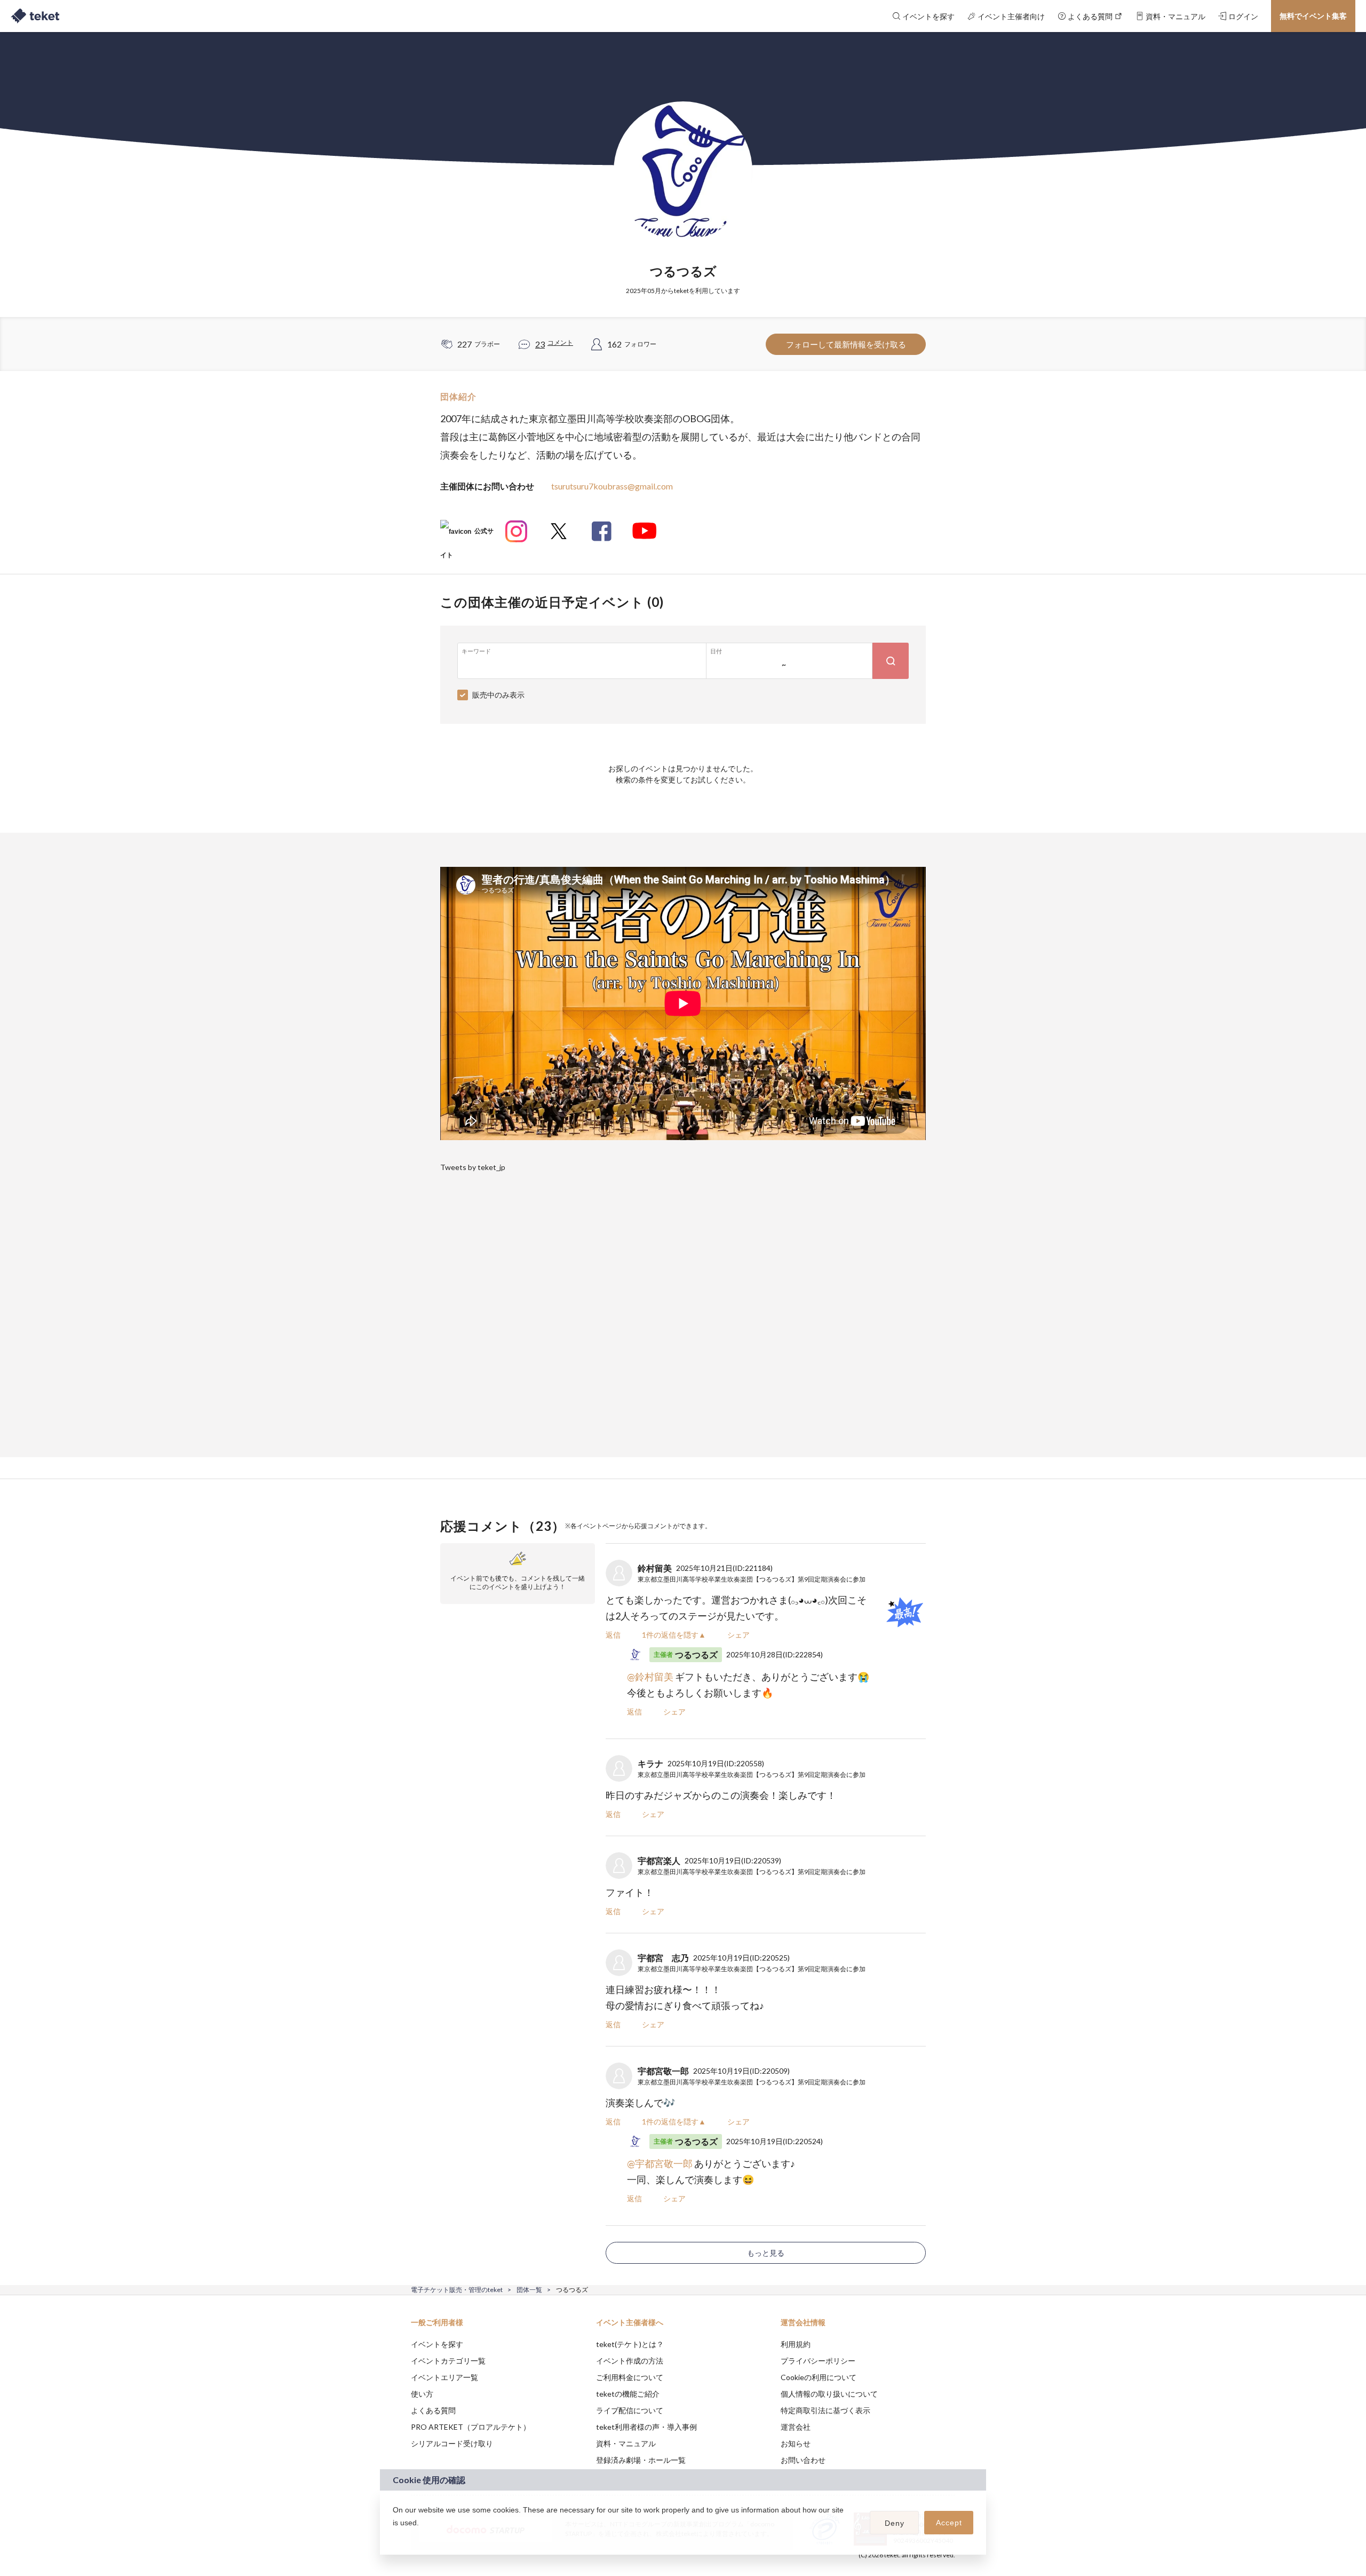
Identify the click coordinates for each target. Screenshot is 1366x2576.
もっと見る (766, 2253)
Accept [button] (949, 2523)
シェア (738, 1635)
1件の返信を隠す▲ (674, 1635)
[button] (394, 2537)
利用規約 (796, 2344)
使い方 (422, 2394)
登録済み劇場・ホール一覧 (641, 2460)
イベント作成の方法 (630, 2361)
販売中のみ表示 (498, 695)
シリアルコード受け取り (452, 2443)
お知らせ (796, 2443)
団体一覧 (529, 2290)
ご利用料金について (630, 2377)
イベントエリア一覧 (444, 2377)
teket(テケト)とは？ (630, 2344)
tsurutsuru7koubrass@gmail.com (612, 486)
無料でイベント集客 (1313, 16)
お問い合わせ (803, 2460)
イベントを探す (437, 2344)
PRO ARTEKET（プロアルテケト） (471, 2427)
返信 (613, 1635)
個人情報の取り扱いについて (829, 2394)
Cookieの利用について (819, 2377)
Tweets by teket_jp (473, 1167)
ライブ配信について (630, 2410)
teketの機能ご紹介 (628, 2394)
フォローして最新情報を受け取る (846, 344)
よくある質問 (433, 2410)
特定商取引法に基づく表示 (825, 2410)
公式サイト (467, 535)
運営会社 (796, 2427)
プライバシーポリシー (818, 2361)
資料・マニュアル (626, 2443)
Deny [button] (895, 2523)
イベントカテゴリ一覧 (448, 2361)
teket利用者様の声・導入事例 (646, 2427)
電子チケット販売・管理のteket (457, 2290)
